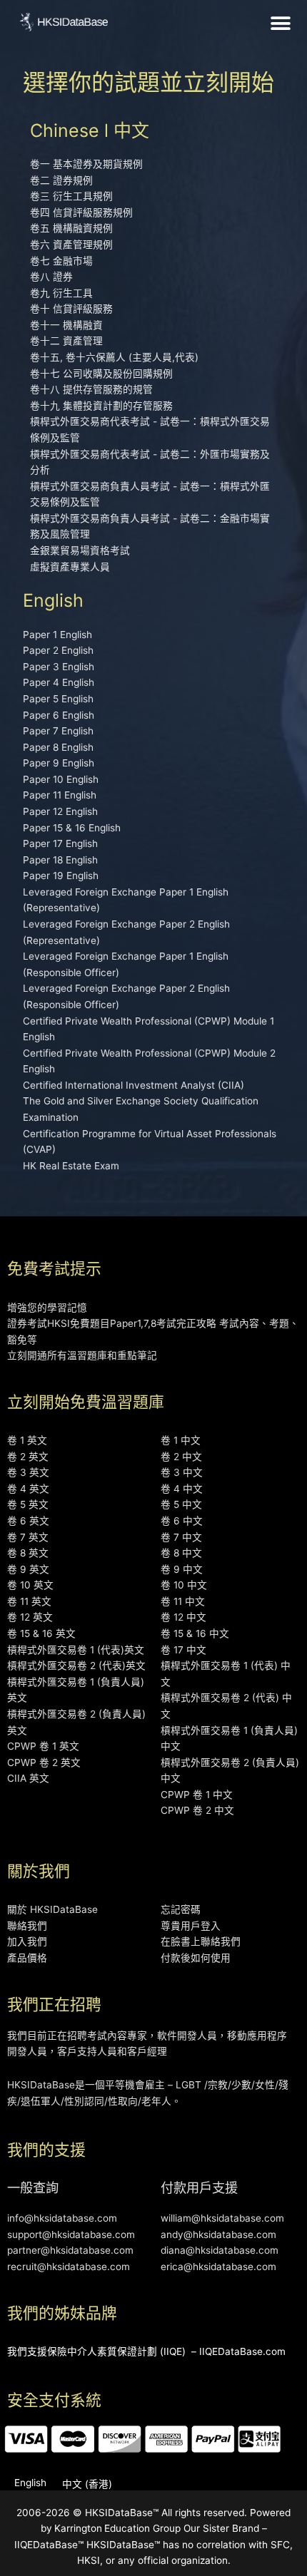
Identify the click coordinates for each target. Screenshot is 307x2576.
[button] (281, 23)
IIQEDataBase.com (242, 2351)
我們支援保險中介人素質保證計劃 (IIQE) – (102, 2351)
